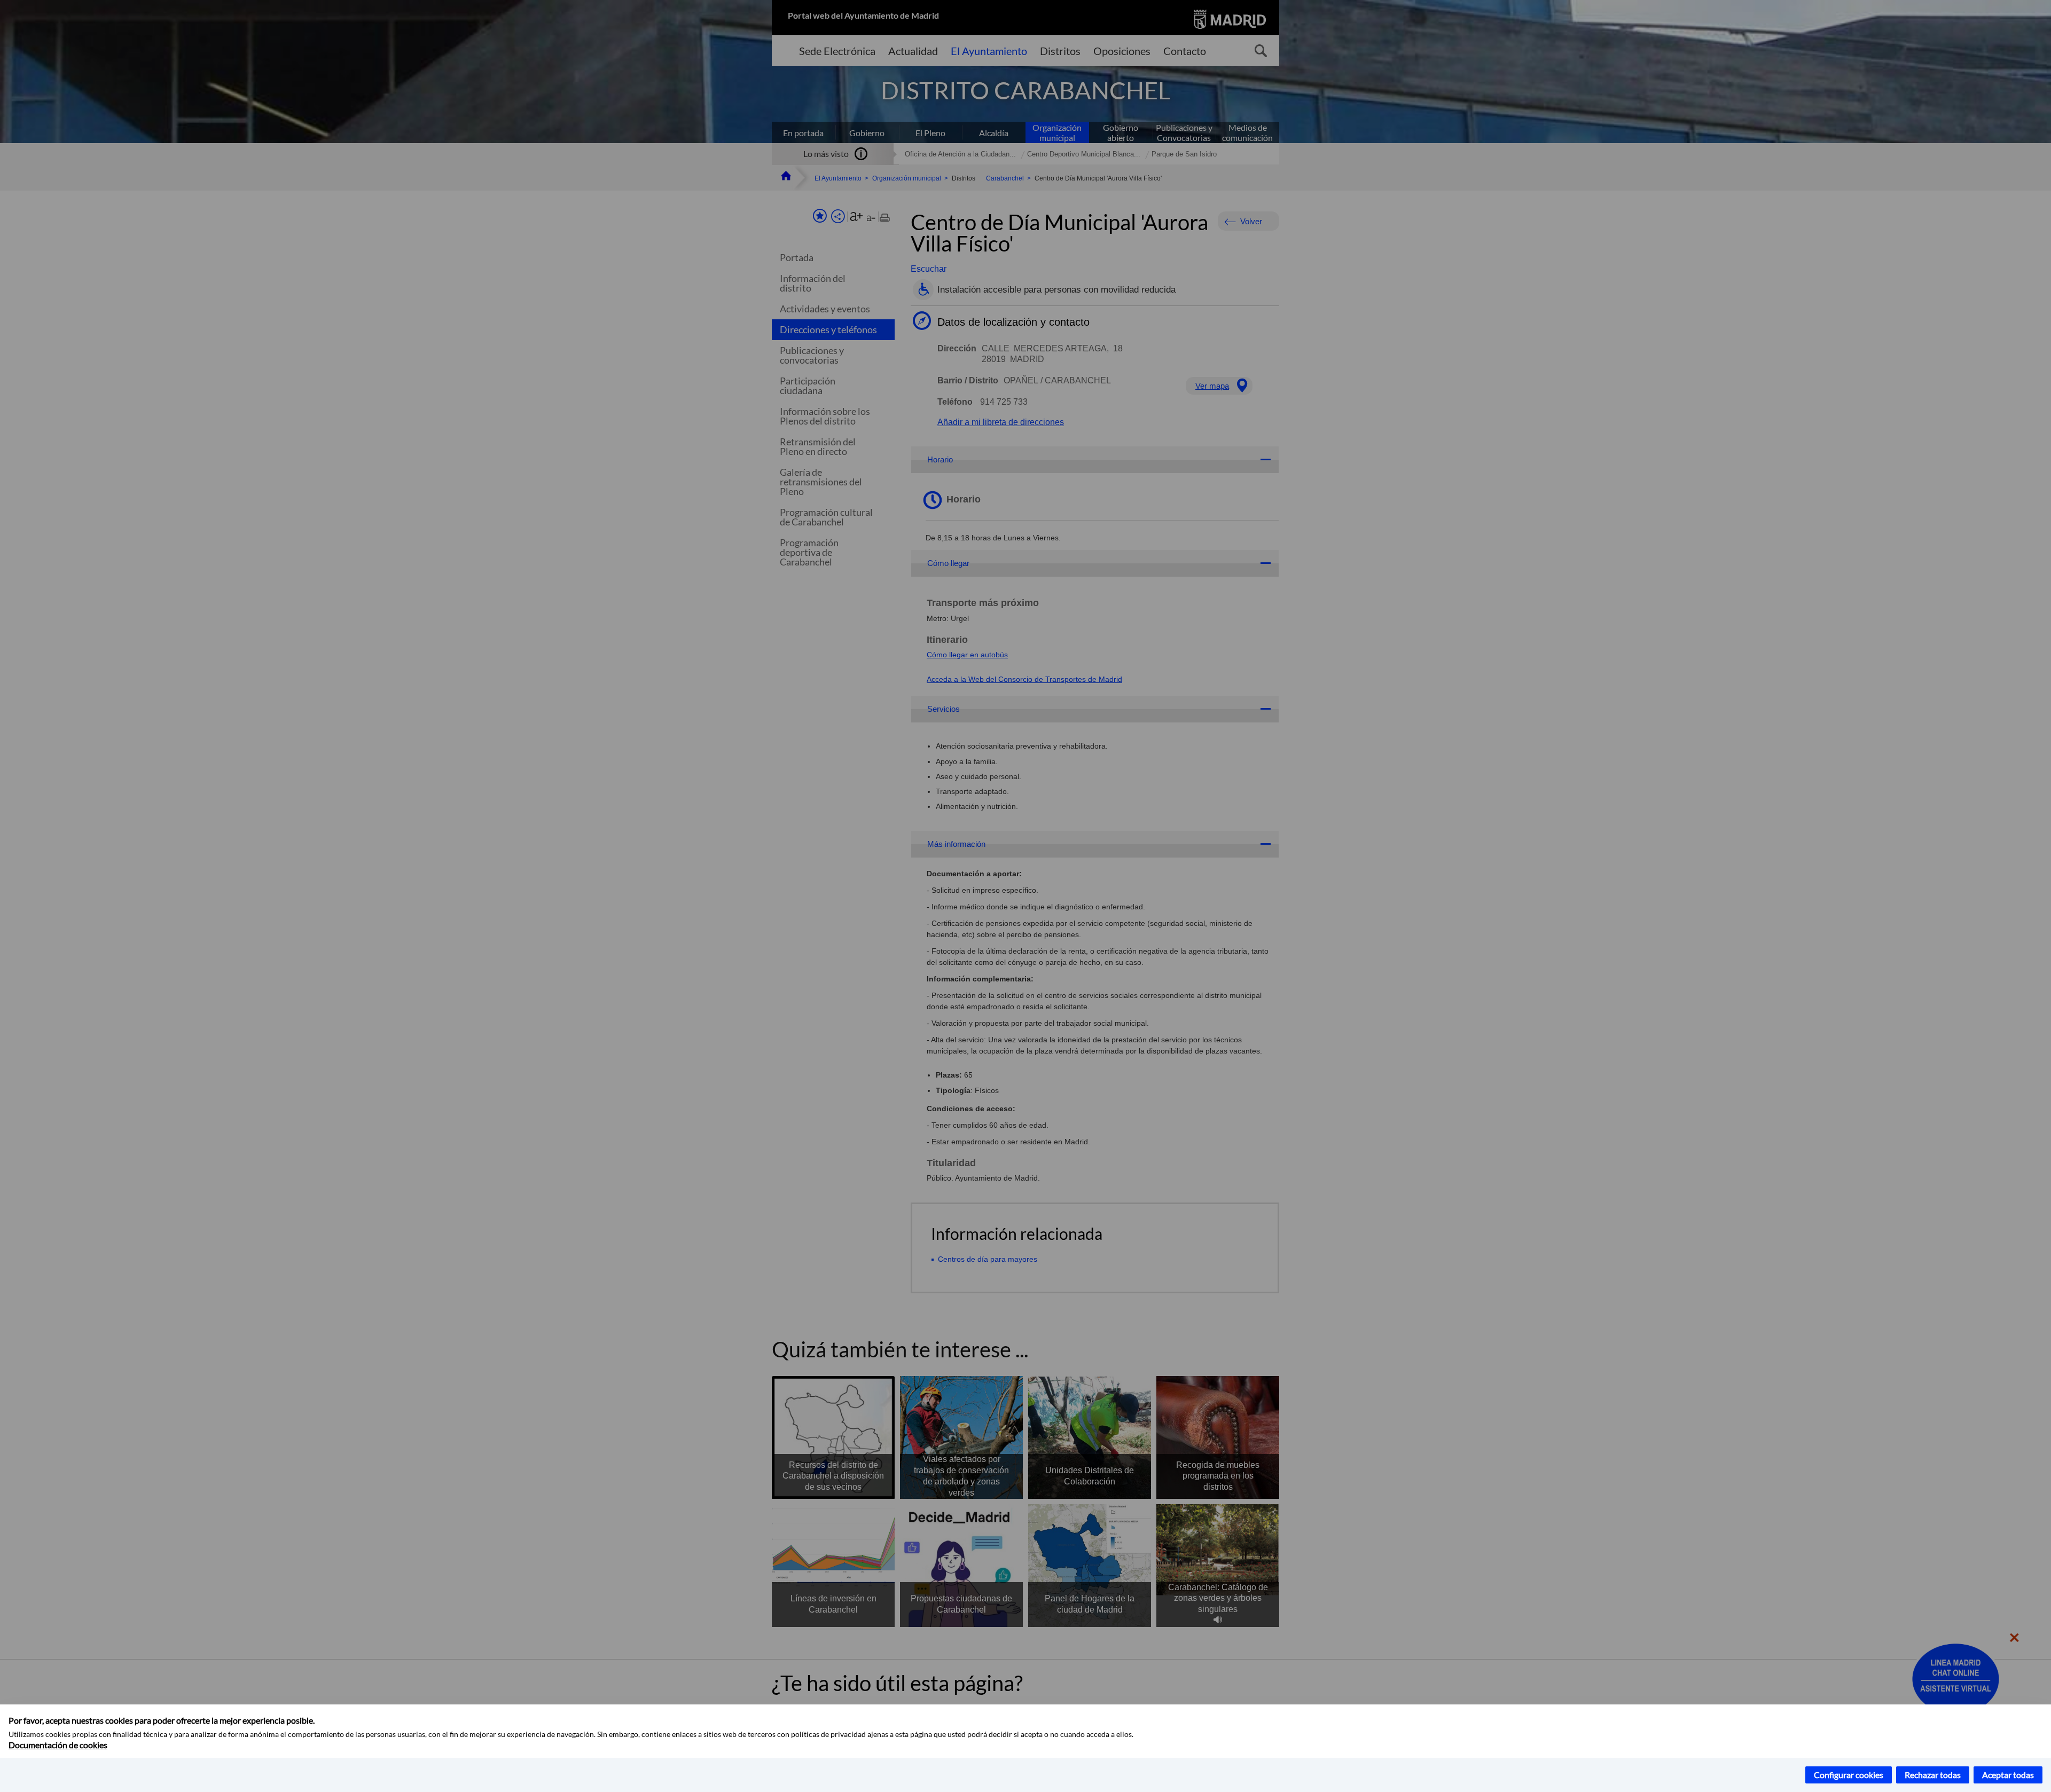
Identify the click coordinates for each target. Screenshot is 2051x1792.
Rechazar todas (1933, 1775)
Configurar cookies (1849, 1775)
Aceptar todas (2008, 1775)
